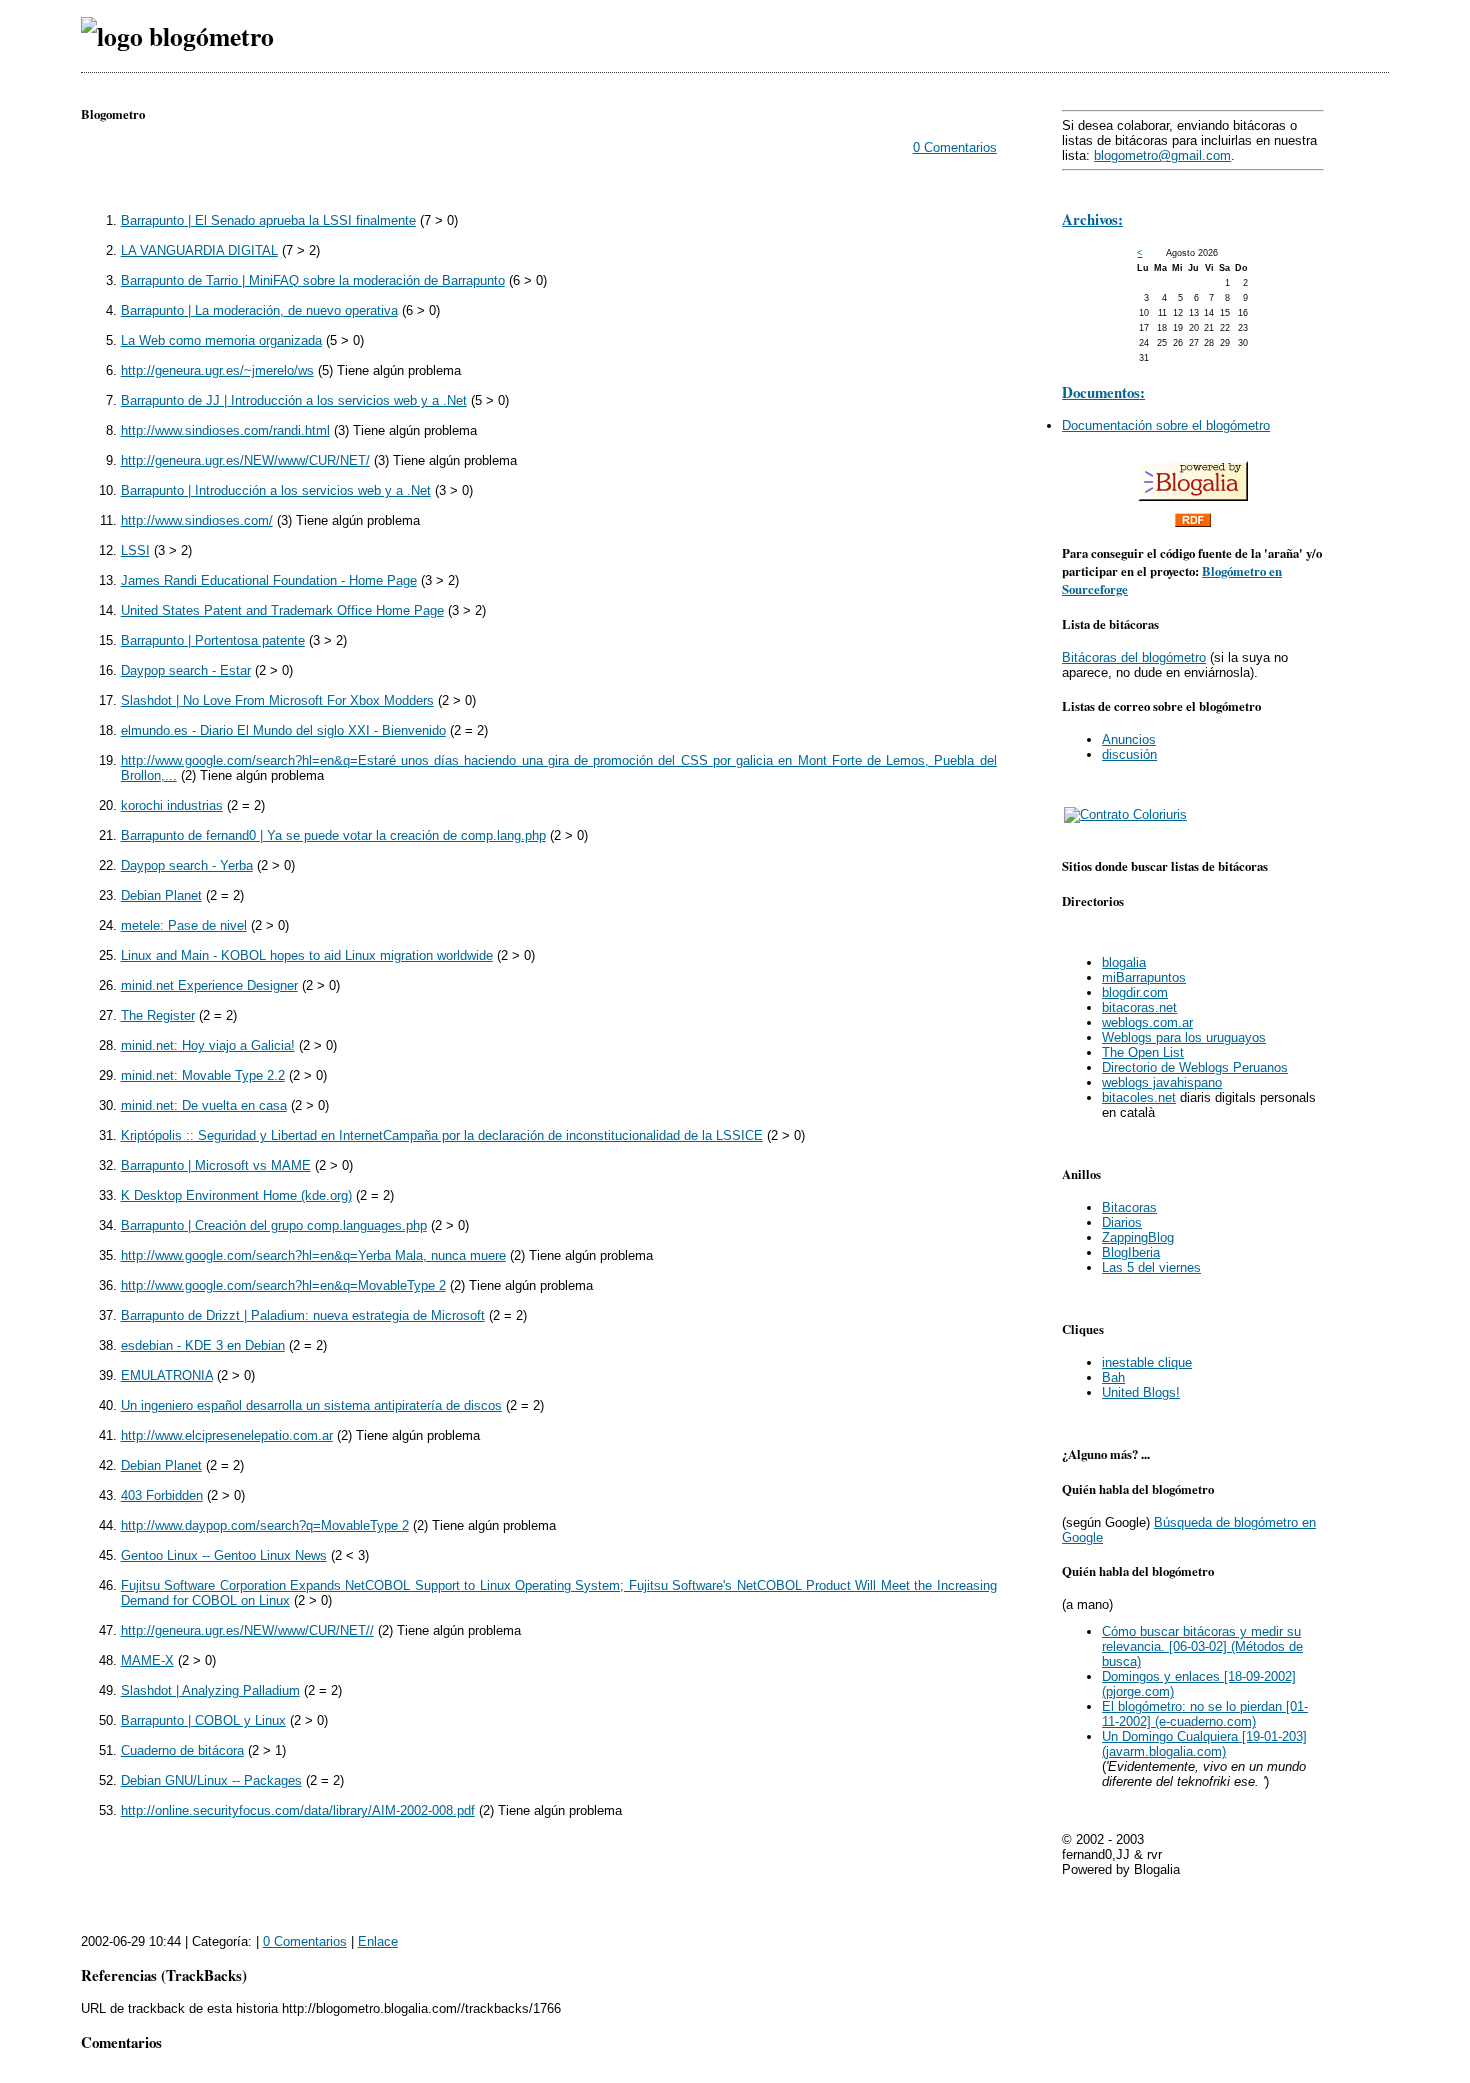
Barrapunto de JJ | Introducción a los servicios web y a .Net (294, 400)
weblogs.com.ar (1147, 1022)
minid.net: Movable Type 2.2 (203, 1075)
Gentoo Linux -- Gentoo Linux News (224, 1555)
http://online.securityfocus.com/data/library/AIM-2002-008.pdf (298, 1810)
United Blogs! (1141, 1392)
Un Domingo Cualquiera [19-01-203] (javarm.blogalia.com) (1204, 1744)
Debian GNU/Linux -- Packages (211, 1780)
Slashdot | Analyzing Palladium (210, 1690)
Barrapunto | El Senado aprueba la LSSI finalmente (268, 220)
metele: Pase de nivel (184, 925)
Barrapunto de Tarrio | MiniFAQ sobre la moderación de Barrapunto (313, 280)
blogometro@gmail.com (1162, 155)
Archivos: (1092, 219)
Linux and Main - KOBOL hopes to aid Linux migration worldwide (307, 955)
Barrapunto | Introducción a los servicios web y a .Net (276, 490)
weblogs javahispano (1162, 1082)
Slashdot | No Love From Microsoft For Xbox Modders (277, 700)
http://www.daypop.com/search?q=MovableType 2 (265, 1525)
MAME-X (147, 1660)
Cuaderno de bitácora (182, 1750)
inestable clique (1147, 1362)
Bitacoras (1129, 1207)
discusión (1129, 754)
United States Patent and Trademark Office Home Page (282, 610)
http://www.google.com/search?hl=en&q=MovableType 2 (283, 1285)
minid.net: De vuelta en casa (204, 1105)
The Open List (1143, 1052)
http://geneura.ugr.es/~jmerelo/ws (217, 370)
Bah (1113, 1377)
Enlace (378, 1941)
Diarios (1122, 1222)
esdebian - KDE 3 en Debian (203, 1345)
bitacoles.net (1139, 1097)
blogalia (1124, 962)
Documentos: (1103, 392)
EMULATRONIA (167, 1375)
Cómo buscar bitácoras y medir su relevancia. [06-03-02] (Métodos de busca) (1202, 1646)
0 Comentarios (955, 147)
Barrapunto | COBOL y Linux (203, 1720)
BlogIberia (1131, 1252)
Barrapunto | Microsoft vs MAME (216, 1165)
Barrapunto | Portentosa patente (213, 640)
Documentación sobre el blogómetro (1166, 425)
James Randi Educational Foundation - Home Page (269, 580)
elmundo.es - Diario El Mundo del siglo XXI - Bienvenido (283, 730)
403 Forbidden (162, 1495)
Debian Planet (161, 895)
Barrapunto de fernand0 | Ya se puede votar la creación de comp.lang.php (333, 835)
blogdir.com (1135, 992)
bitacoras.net (1139, 1007)
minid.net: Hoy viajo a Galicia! (208, 1045)
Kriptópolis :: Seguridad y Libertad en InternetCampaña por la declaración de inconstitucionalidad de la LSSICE (442, 1135)
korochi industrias (172, 805)
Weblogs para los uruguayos (1184, 1037)
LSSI (135, 550)
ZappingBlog (1138, 1237)
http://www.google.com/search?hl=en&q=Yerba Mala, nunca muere (313, 1255)
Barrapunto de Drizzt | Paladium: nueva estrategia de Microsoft (303, 1315)
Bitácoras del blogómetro (1134, 657)
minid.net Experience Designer (209, 985)
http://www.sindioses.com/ (197, 520)
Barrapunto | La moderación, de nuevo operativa (259, 310)
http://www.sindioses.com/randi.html (225, 430)
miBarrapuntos (1144, 977)
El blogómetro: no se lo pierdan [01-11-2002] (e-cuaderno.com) (1205, 1714)
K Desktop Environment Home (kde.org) (236, 1195)
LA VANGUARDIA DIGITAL (199, 250)
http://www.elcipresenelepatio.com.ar (227, 1435)
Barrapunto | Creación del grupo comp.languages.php (274, 1225)
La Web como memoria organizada (221, 340)
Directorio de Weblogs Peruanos (1195, 1067)
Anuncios (1129, 739)
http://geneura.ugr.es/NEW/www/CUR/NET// (247, 1630)
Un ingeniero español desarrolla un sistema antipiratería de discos (311, 1405)
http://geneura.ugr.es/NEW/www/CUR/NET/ (245, 460)
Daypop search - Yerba (187, 865)
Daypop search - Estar (186, 670)
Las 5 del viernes (1151, 1267)
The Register (158, 1015)
